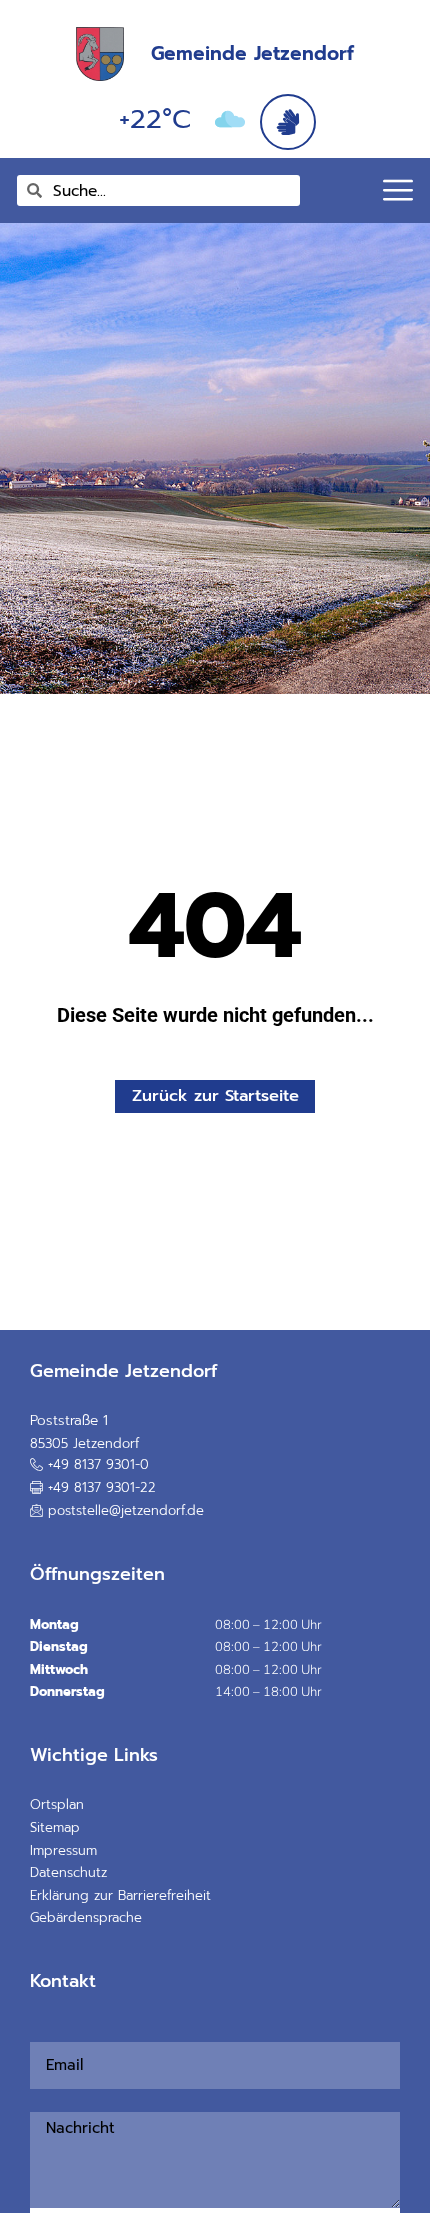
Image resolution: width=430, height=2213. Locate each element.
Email (36, 2031)
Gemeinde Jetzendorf (252, 53)
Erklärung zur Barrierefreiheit (120, 1895)
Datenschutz (68, 1872)
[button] (93, 1488)
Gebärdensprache (86, 1917)
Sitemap (55, 1827)
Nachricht (42, 2100)
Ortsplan (57, 1804)
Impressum (63, 1850)
